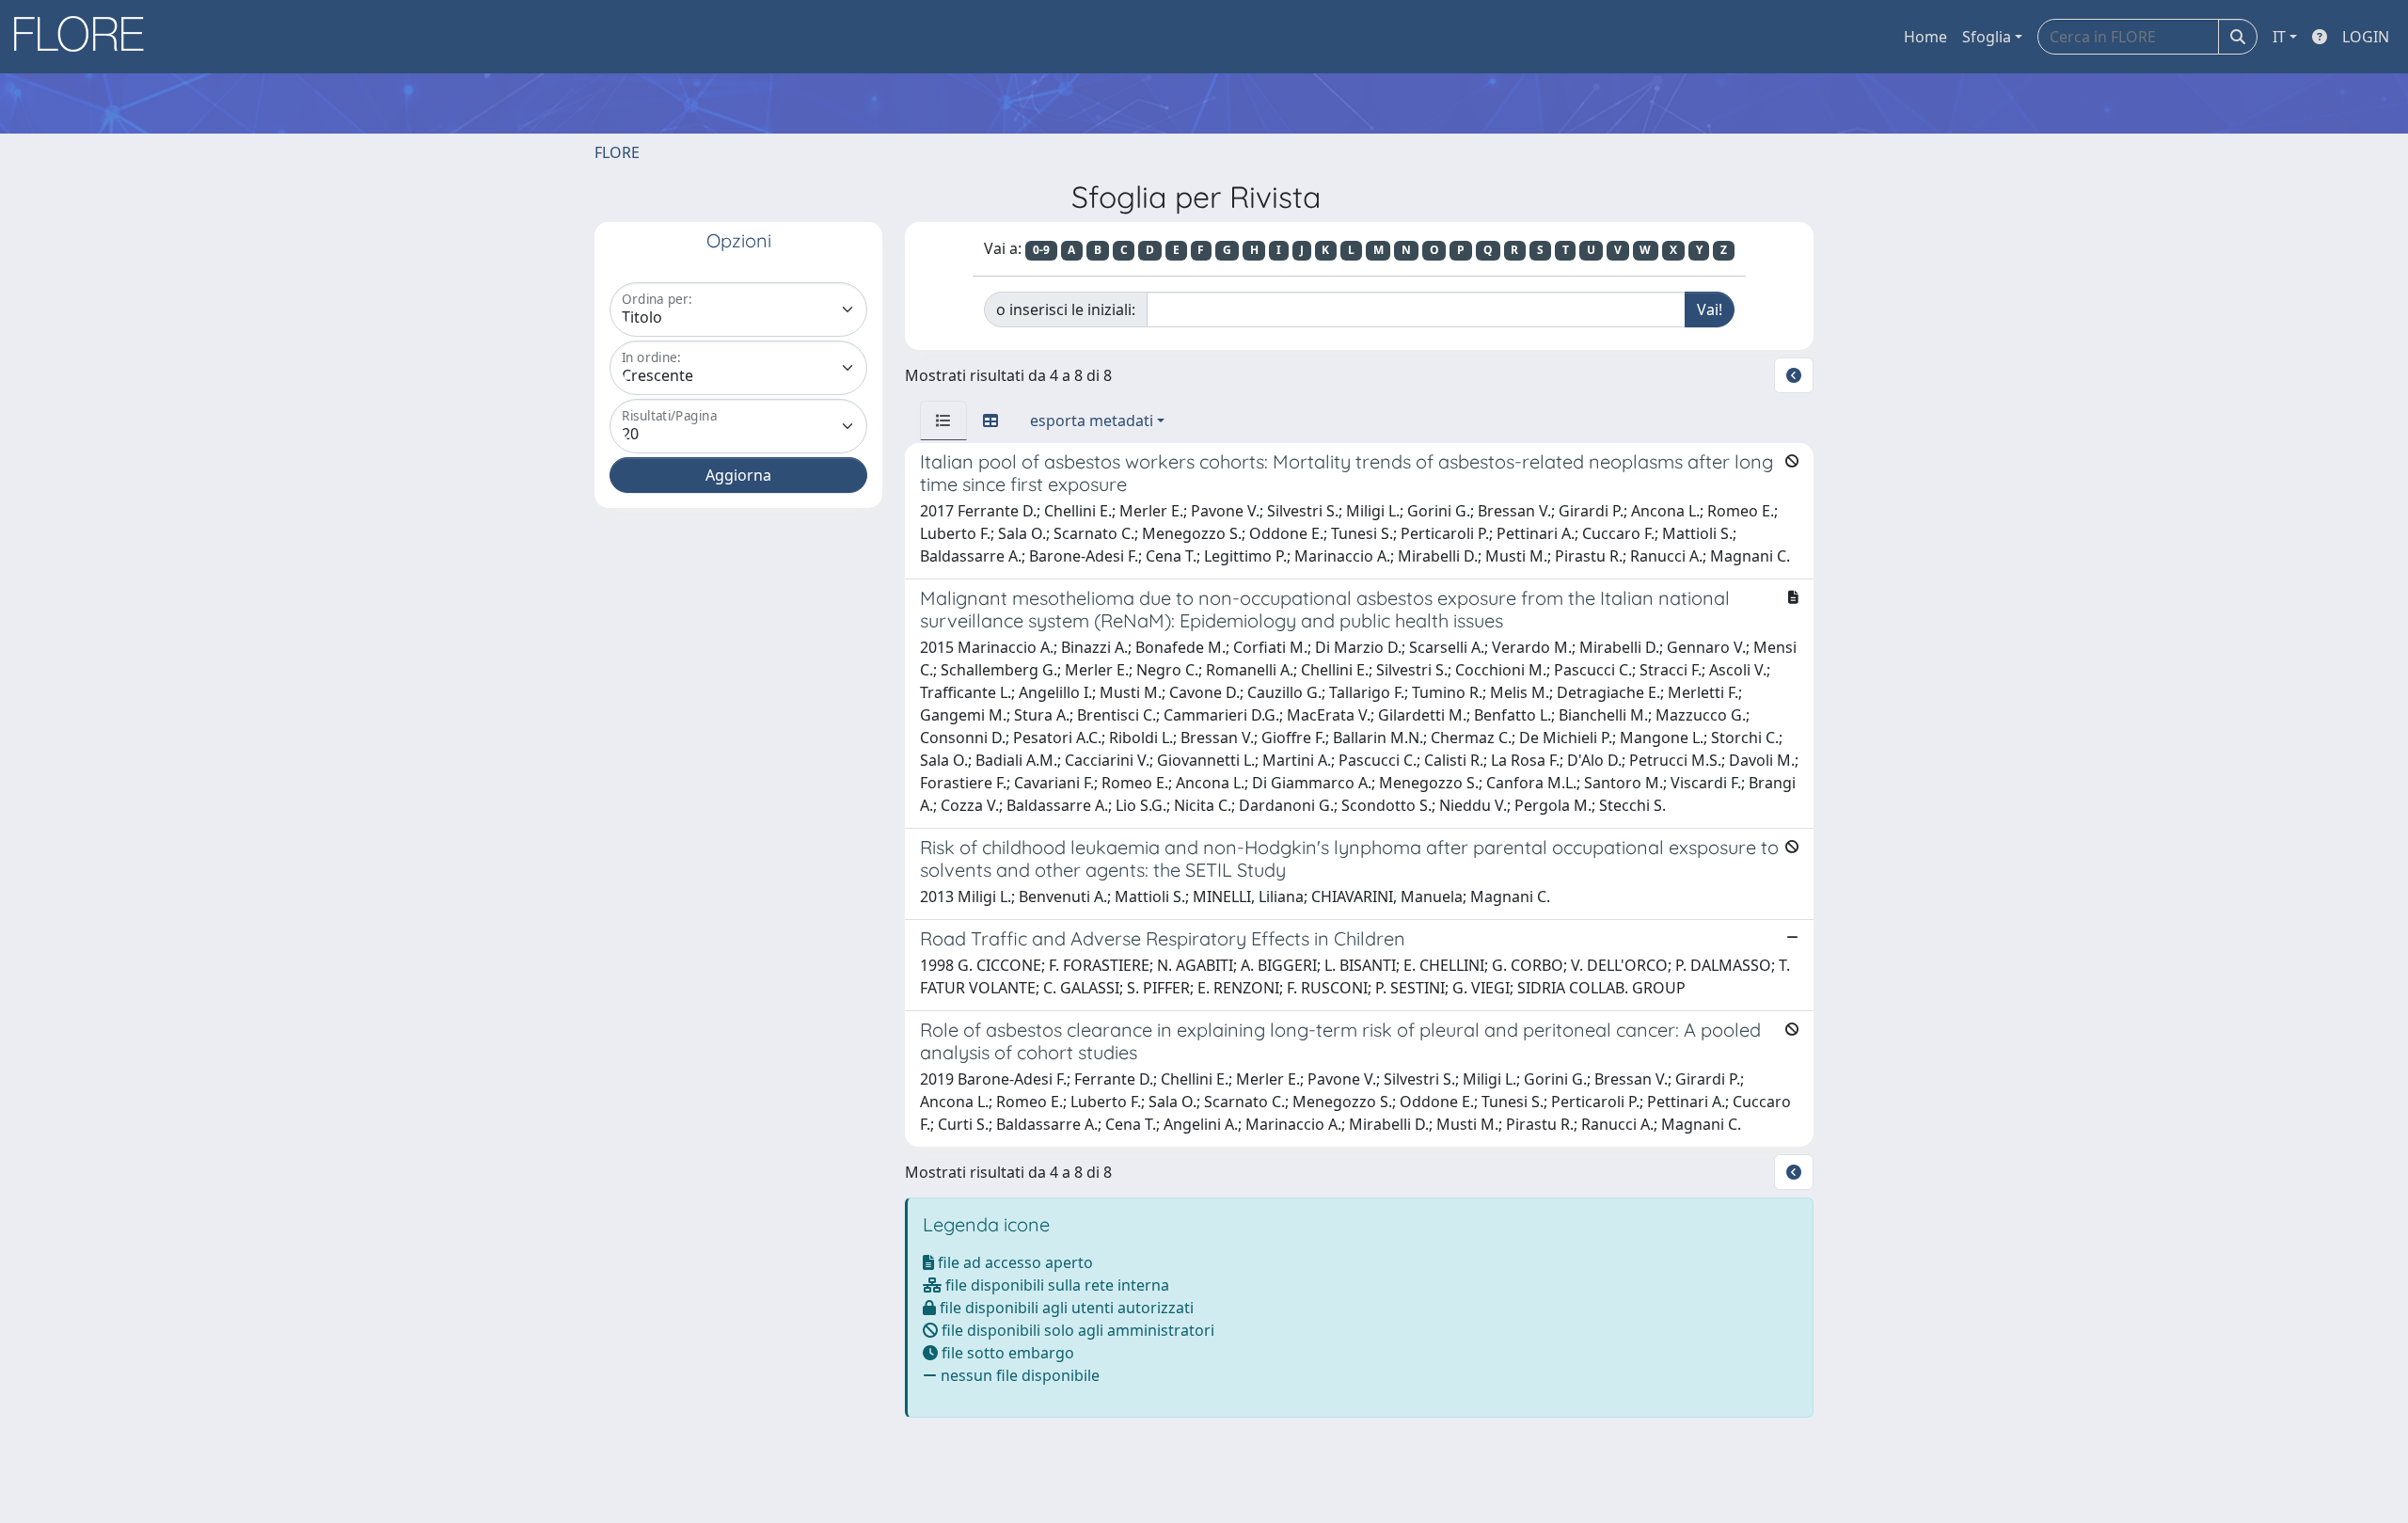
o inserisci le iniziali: (1066, 309)
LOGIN (2366, 37)
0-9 (1041, 250)
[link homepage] (86, 37)
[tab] (943, 420)
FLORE (617, 152)
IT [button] (2279, 37)
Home (1925, 37)
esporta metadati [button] (1092, 420)
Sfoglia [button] (1987, 37)
